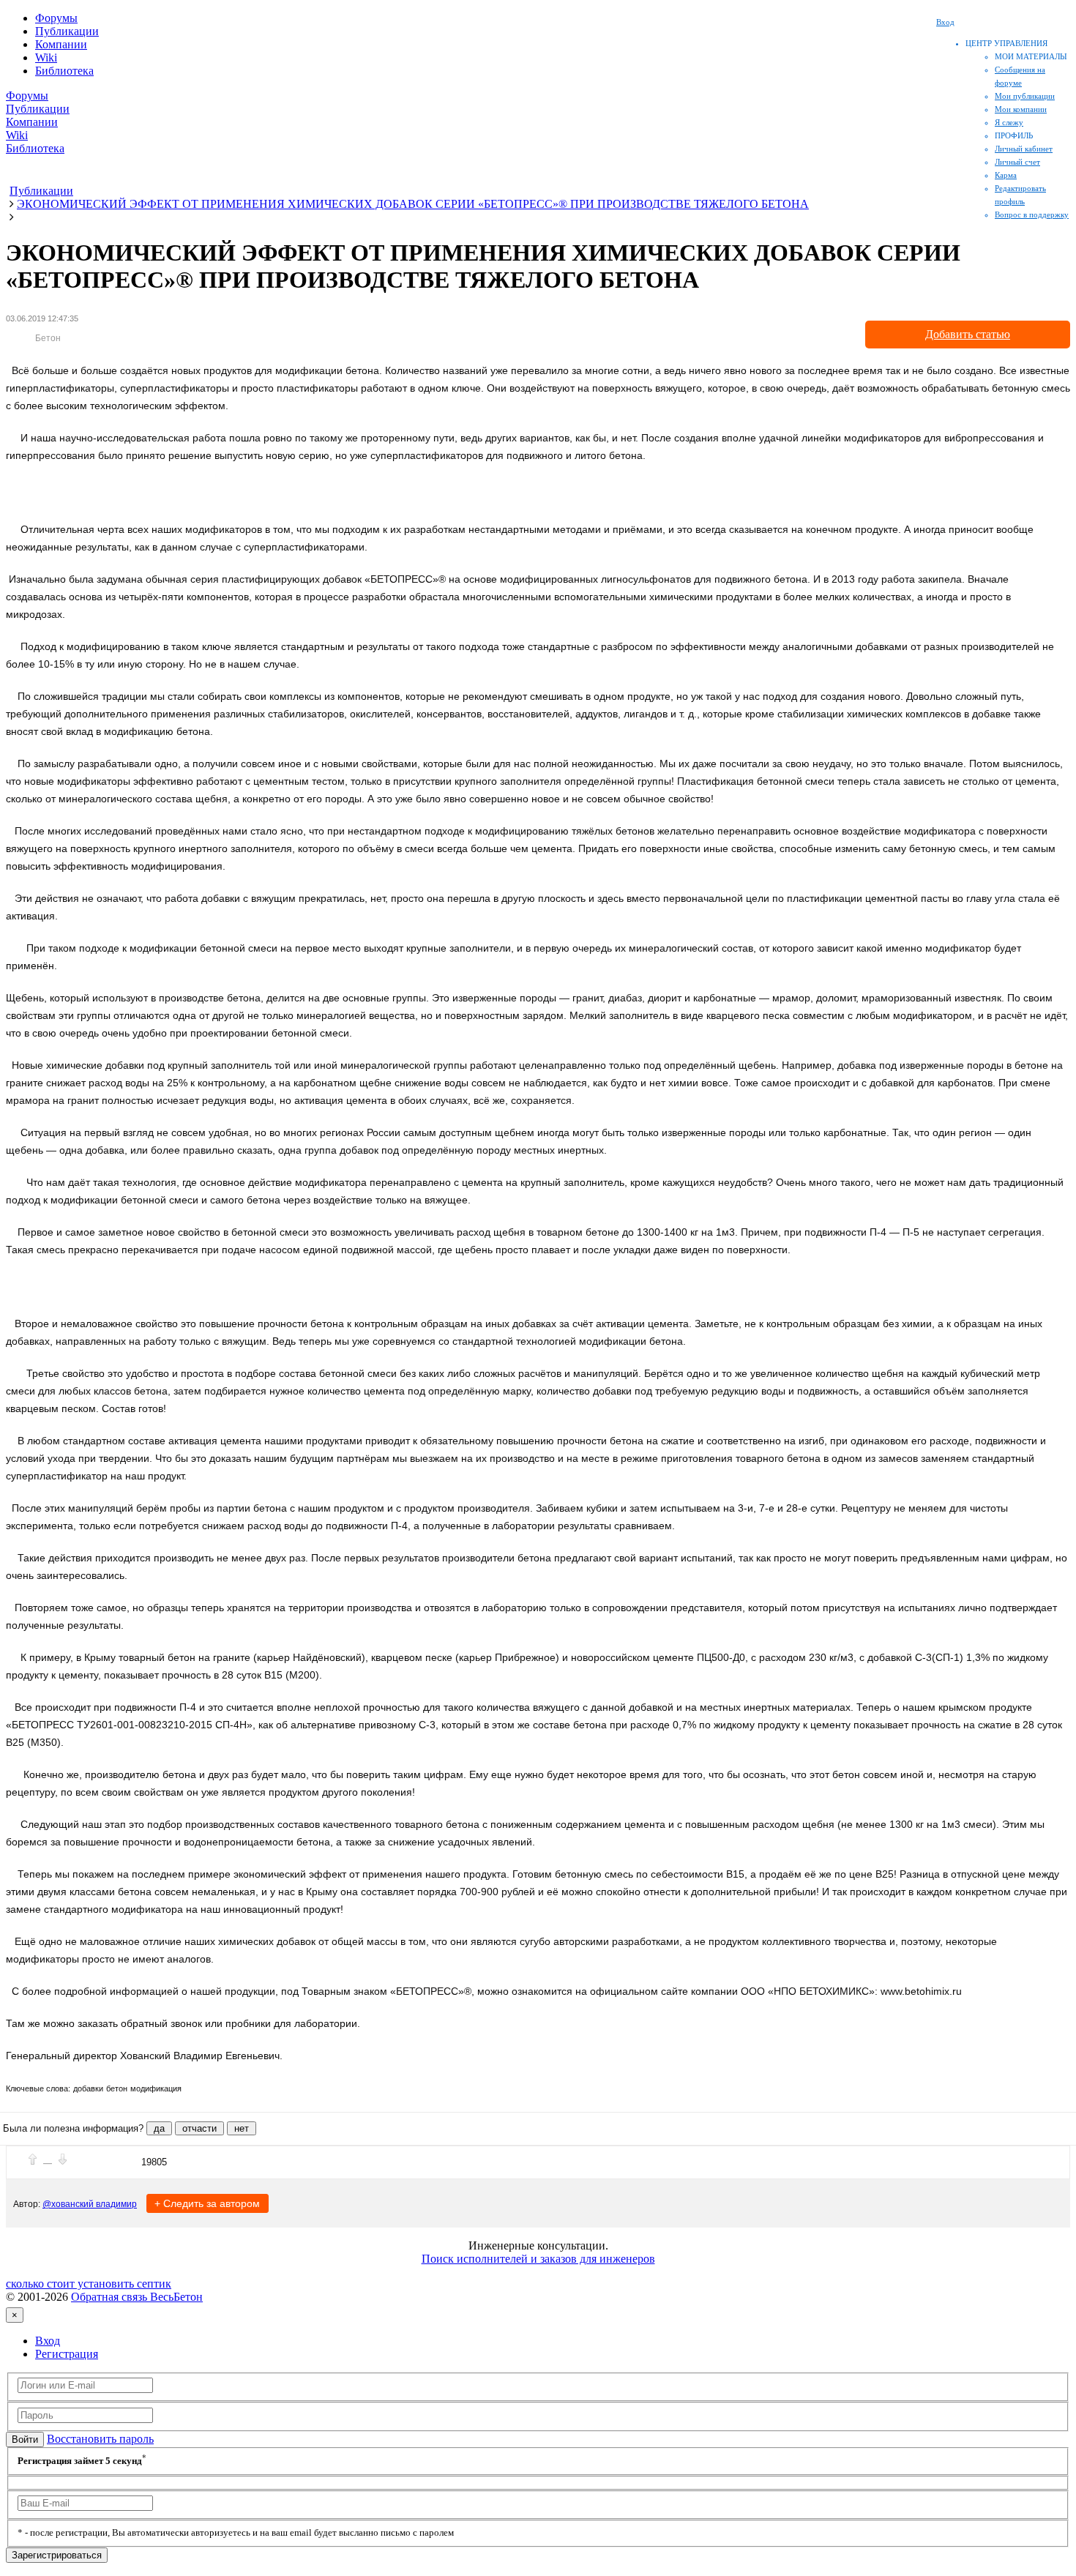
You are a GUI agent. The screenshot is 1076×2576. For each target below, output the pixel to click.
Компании (61, 44)
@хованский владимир (90, 2204)
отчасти (199, 2128)
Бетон (48, 338)
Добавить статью (968, 334)
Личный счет (1017, 162)
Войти (25, 2439)
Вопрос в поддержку (1032, 214)
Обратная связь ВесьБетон (137, 2297)
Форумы (56, 18)
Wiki (46, 57)
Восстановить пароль (100, 2439)
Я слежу (1009, 122)
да (159, 2128)
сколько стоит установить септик (89, 2284)
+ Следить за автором (207, 2203)
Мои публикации (1025, 96)
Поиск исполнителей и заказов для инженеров (538, 2259)
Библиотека (64, 71)
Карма (1006, 175)
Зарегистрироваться (57, 2555)
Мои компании (1021, 109)
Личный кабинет (1024, 149)
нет (242, 2128)
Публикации (67, 31)
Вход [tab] (48, 2341)
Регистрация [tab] (67, 2354)
